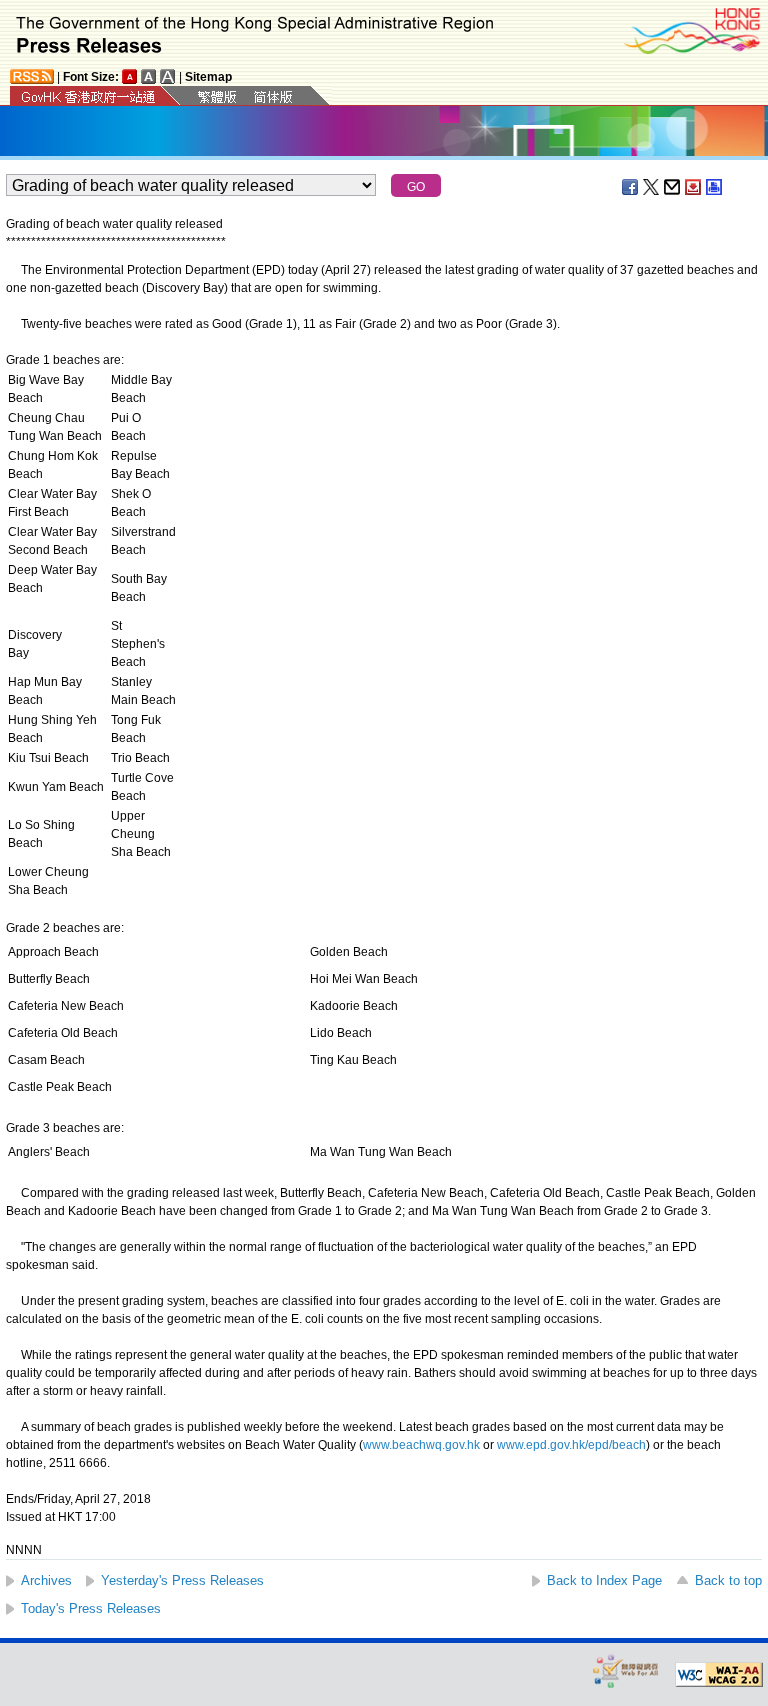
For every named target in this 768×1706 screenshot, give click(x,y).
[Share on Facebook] (631, 187)
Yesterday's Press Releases (182, 1580)
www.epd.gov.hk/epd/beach (571, 1445)
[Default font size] (130, 76)
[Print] (715, 187)
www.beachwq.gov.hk (421, 1445)
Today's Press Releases (91, 1608)
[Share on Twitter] (652, 187)
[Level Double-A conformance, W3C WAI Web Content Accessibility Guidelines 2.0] (719, 1675)
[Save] (694, 187)
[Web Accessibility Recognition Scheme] (626, 1670)
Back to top (728, 1580)
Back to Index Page (604, 1580)
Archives (46, 1580)
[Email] (673, 187)
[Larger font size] (149, 76)
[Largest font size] (168, 76)
